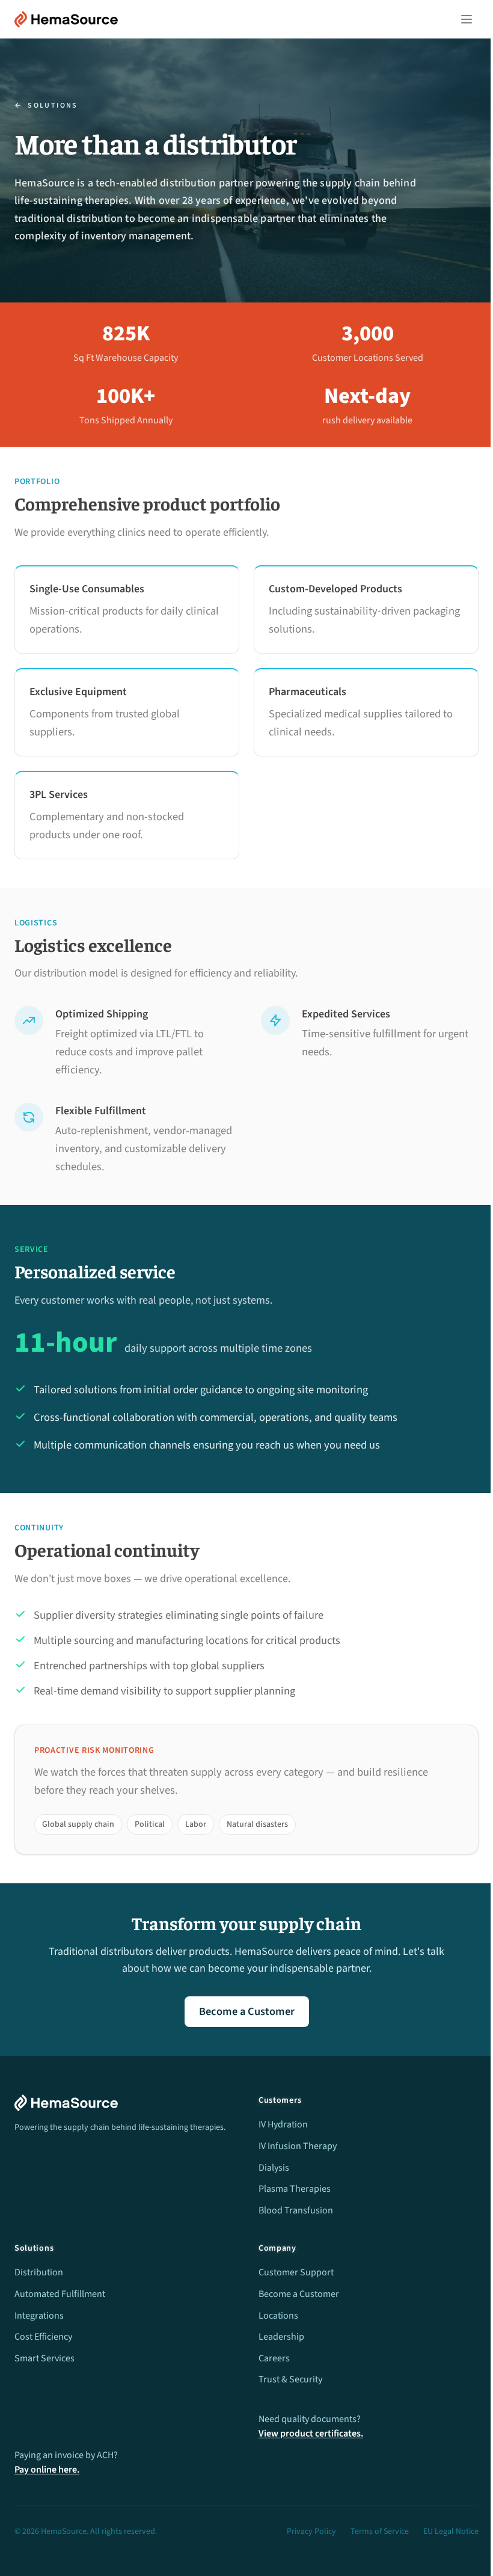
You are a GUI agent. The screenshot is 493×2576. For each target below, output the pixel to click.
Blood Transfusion (296, 2210)
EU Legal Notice (451, 2532)
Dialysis (274, 2168)
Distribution (39, 2272)
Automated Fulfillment (60, 2294)
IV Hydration (283, 2124)
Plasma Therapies (295, 2189)
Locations (278, 2316)
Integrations (39, 2316)
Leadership (281, 2337)
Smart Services (44, 2358)
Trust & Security (290, 2379)
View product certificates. (311, 2433)
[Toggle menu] (467, 19)
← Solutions (46, 106)
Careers (274, 2358)
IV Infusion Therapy (298, 2146)
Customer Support (296, 2272)
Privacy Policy (311, 2532)
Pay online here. (47, 2470)
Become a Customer (247, 2011)
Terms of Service (380, 2532)
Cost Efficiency (43, 2337)
